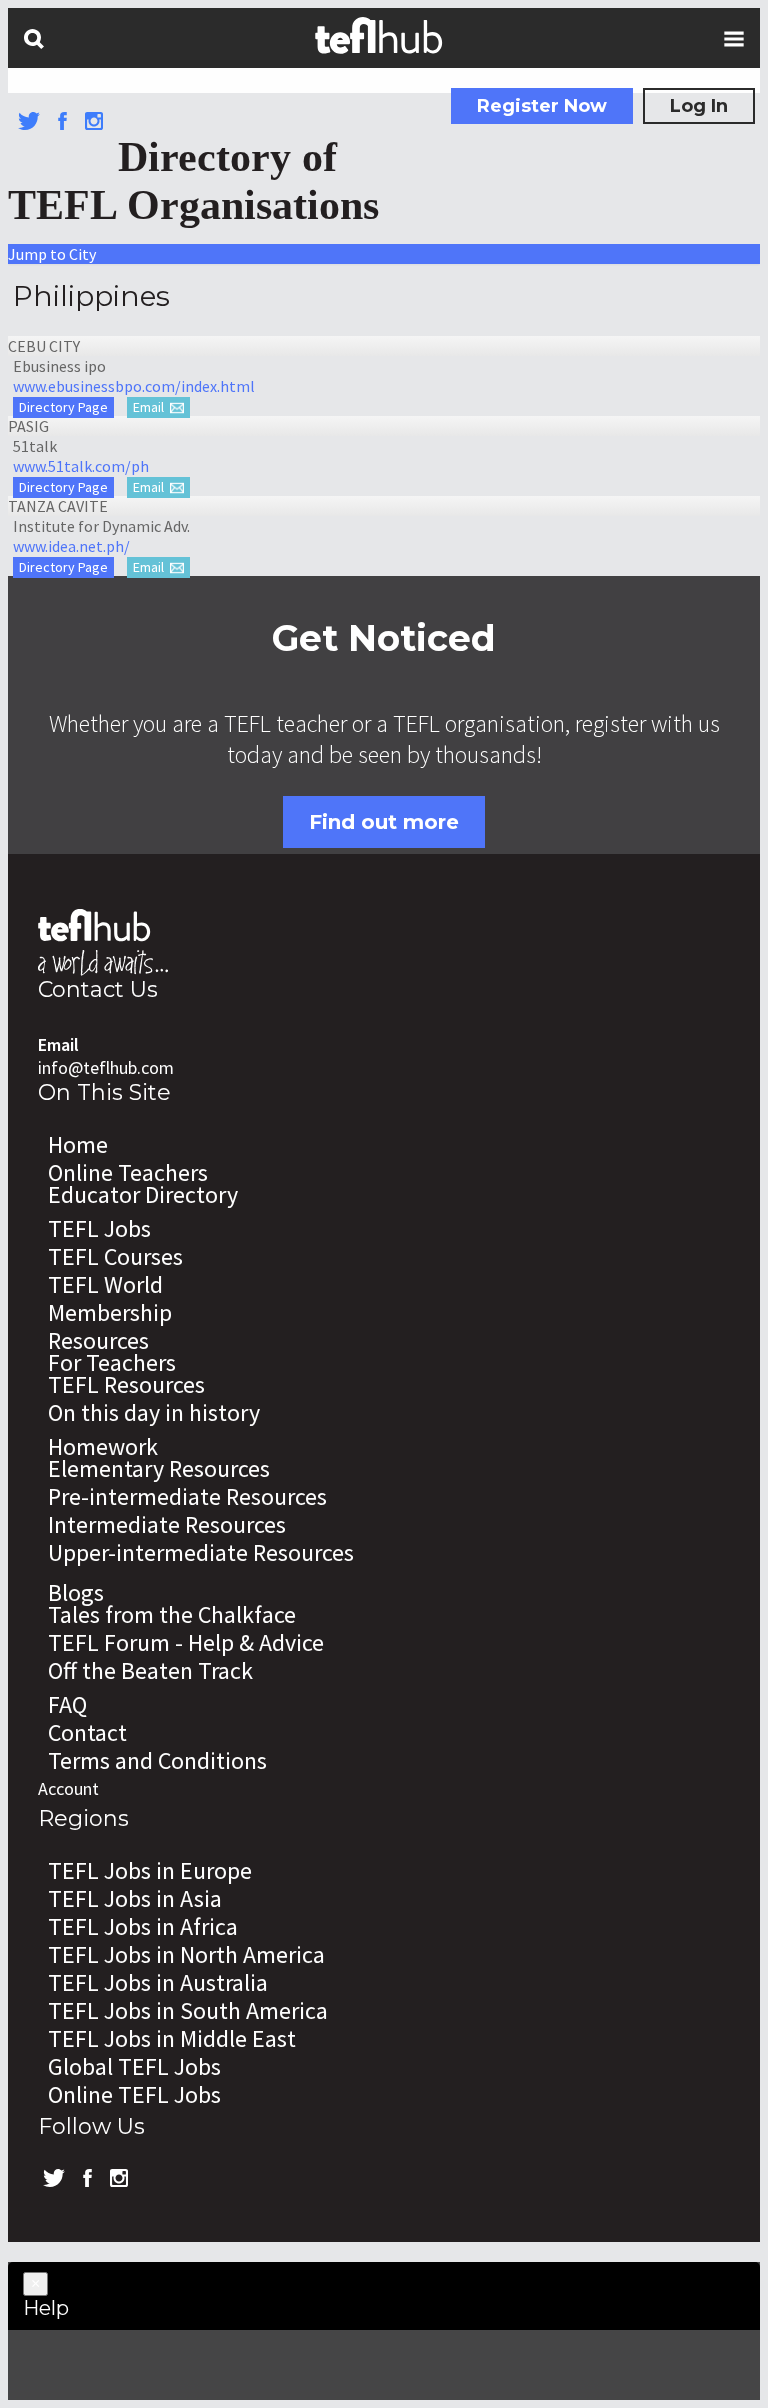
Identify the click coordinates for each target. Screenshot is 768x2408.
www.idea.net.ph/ (71, 546)
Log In (699, 106)
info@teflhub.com (106, 1067)
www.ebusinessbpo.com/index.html (134, 386)
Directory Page (63, 407)
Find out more (384, 822)
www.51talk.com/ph (81, 466)
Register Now (542, 106)
